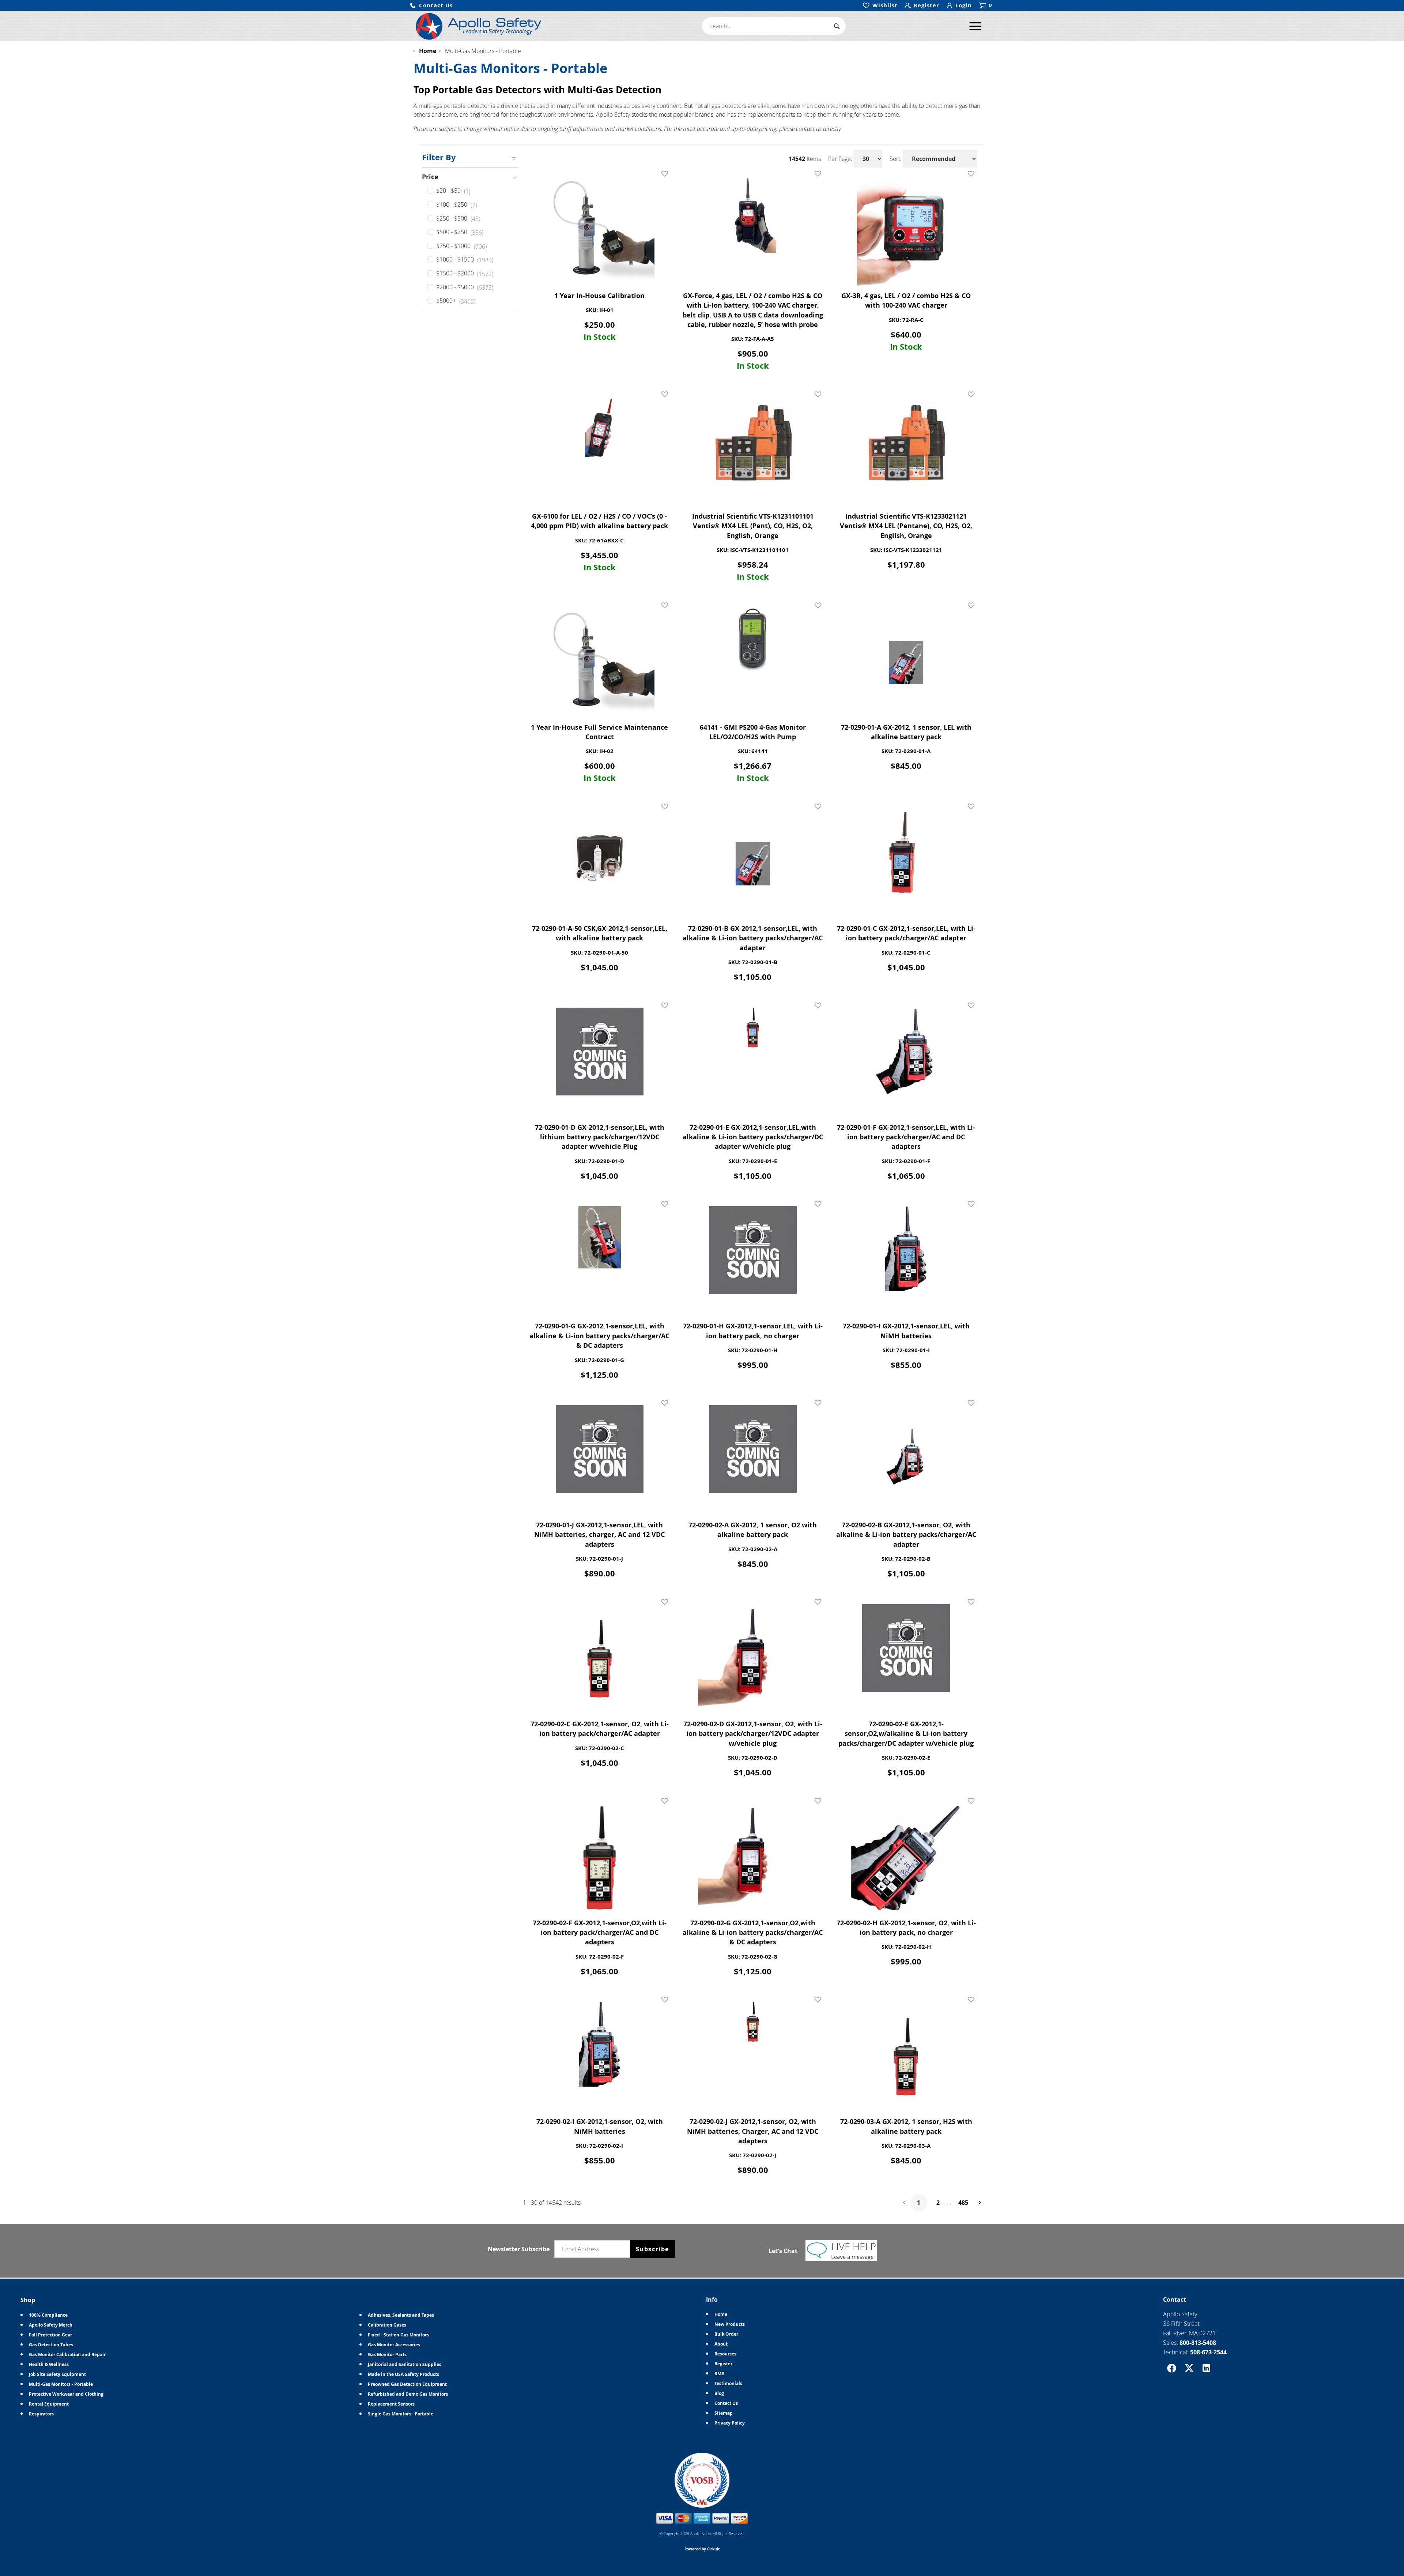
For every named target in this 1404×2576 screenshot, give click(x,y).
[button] (431, 6)
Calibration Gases (387, 2325)
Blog (719, 2393)
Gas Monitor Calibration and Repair (67, 2355)
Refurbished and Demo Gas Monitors (408, 2394)
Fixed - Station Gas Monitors (398, 2335)
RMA (719, 2374)
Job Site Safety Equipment (57, 2374)
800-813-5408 (1198, 2343)
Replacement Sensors (391, 2404)
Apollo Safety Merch (51, 2325)
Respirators (41, 2414)
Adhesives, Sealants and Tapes (401, 2315)
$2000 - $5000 (465, 287)
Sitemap (724, 2413)
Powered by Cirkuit (702, 2549)
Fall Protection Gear (50, 2335)
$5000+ (456, 301)
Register (723, 2364)
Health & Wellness (49, 2364)
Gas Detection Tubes (51, 2345)
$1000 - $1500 (465, 260)
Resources (725, 2354)
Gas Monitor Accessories (394, 2345)
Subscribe (652, 2249)
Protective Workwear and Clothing (66, 2394)
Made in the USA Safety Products (403, 2374)
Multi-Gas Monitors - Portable (61, 2384)
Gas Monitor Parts (387, 2355)
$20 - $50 (453, 191)
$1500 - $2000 (465, 274)
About (721, 2344)
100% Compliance (48, 2315)
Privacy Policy (730, 2423)
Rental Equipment (49, 2404)
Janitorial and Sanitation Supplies (405, 2364)
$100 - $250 (456, 205)
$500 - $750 (460, 232)
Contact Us (726, 2403)
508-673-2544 (1208, 2352)
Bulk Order (726, 2334)
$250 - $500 (458, 219)
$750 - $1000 (461, 246)
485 (963, 2203)
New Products (730, 2324)
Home (721, 2314)
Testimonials (728, 2383)
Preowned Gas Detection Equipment (407, 2384)
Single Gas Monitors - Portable (401, 2414)
